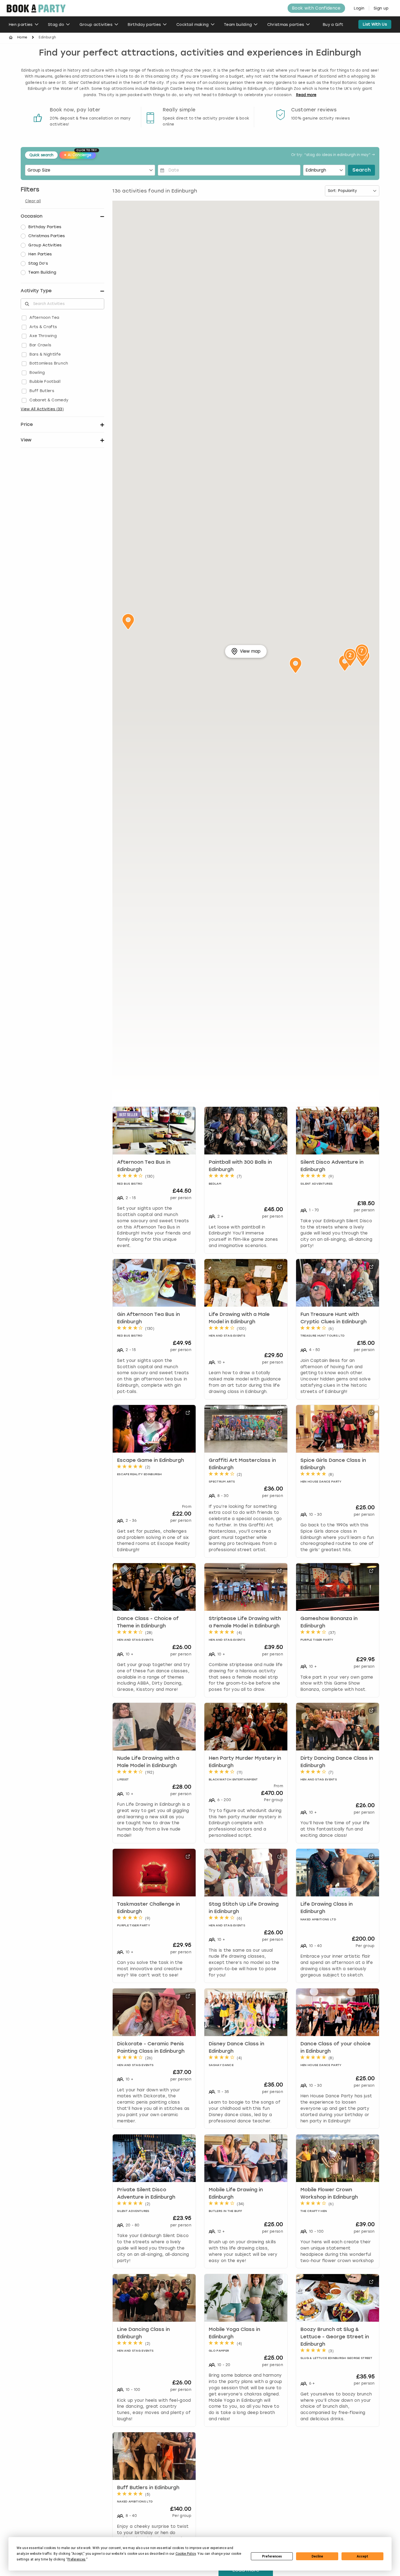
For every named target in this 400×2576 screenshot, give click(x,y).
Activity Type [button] (36, 291)
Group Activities (45, 245)
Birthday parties (144, 25)
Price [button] (27, 424)
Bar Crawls (40, 345)
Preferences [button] (77, 2559)
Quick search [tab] (41, 155)
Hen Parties (40, 254)
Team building (238, 25)
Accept (362, 2556)
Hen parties (21, 25)
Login (359, 8)
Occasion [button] (32, 216)
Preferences (272, 2556)
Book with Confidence (316, 8)
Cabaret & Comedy (49, 400)
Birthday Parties (45, 227)
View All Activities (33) (42, 409)
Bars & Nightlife (45, 354)
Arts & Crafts (43, 327)
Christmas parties (286, 25)
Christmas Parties (47, 236)
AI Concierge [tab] (80, 154)
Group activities (96, 25)
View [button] (26, 440)
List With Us (375, 24)
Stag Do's (38, 263)
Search (361, 170)
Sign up (381, 8)
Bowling (37, 373)
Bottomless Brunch (49, 363)
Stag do (56, 25)
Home (22, 37)
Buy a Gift (333, 25)
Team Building (42, 272)
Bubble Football (45, 382)
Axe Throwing (43, 336)
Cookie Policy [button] (186, 2554)
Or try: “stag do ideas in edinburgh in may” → (333, 155)
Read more (306, 95)
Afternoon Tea (44, 318)
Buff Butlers (42, 391)
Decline (317, 2556)
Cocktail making (193, 25)
